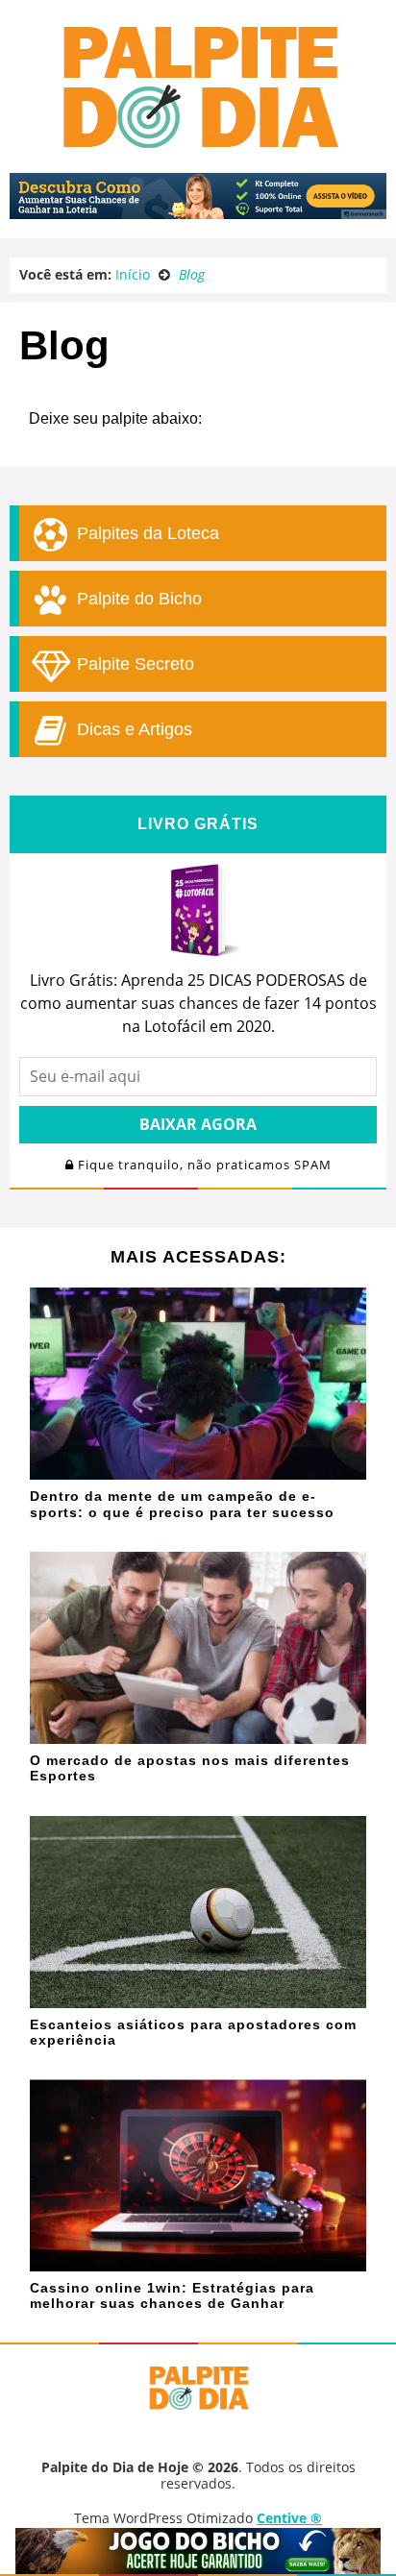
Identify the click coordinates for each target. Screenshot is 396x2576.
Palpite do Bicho (137, 599)
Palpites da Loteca (146, 533)
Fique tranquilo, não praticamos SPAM (203, 1165)
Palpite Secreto (133, 664)
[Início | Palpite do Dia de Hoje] (198, 144)
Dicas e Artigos (132, 729)
